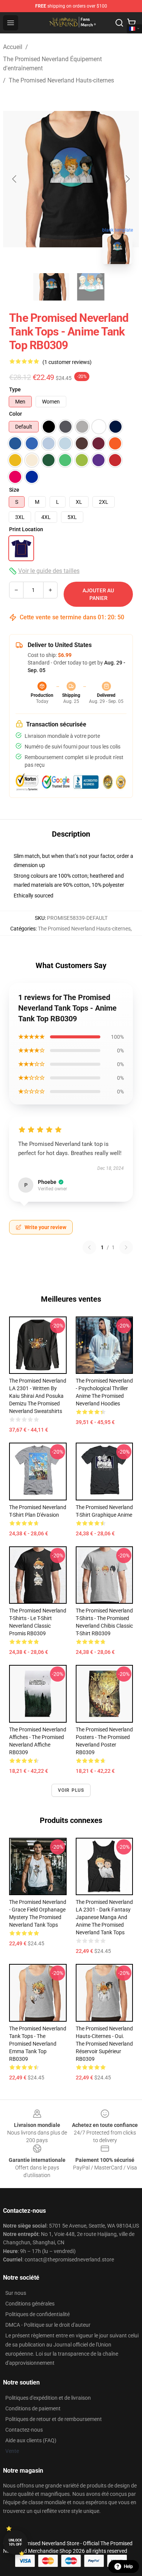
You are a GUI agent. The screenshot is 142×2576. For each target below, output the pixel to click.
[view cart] (131, 23)
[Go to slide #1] (51, 287)
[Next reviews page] (126, 1247)
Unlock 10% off (15, 2542)
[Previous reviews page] (89, 1247)
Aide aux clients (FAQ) (31, 2440)
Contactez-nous (24, 2430)
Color (16, 414)
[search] (119, 23)
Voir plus (71, 1790)
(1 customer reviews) (67, 362)
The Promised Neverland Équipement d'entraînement (52, 64)
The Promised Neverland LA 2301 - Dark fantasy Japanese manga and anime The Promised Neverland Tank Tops (104, 1917)
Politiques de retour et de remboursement (54, 2419)
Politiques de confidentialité (37, 2314)
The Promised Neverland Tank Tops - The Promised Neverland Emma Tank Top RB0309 (38, 2044)
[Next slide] (127, 179)
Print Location (26, 529)
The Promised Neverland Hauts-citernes (61, 80)
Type (15, 389)
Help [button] (128, 2567)
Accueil (13, 47)
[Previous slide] (15, 179)
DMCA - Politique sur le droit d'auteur (48, 2325)
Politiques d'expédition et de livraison (48, 2398)
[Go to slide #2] (91, 287)
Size (14, 490)
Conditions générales (30, 2304)
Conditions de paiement (33, 2408)
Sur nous (16, 2293)
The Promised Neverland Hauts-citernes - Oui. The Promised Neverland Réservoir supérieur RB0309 (104, 2044)
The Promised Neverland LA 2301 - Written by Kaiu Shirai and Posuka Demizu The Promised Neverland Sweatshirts (38, 1396)
